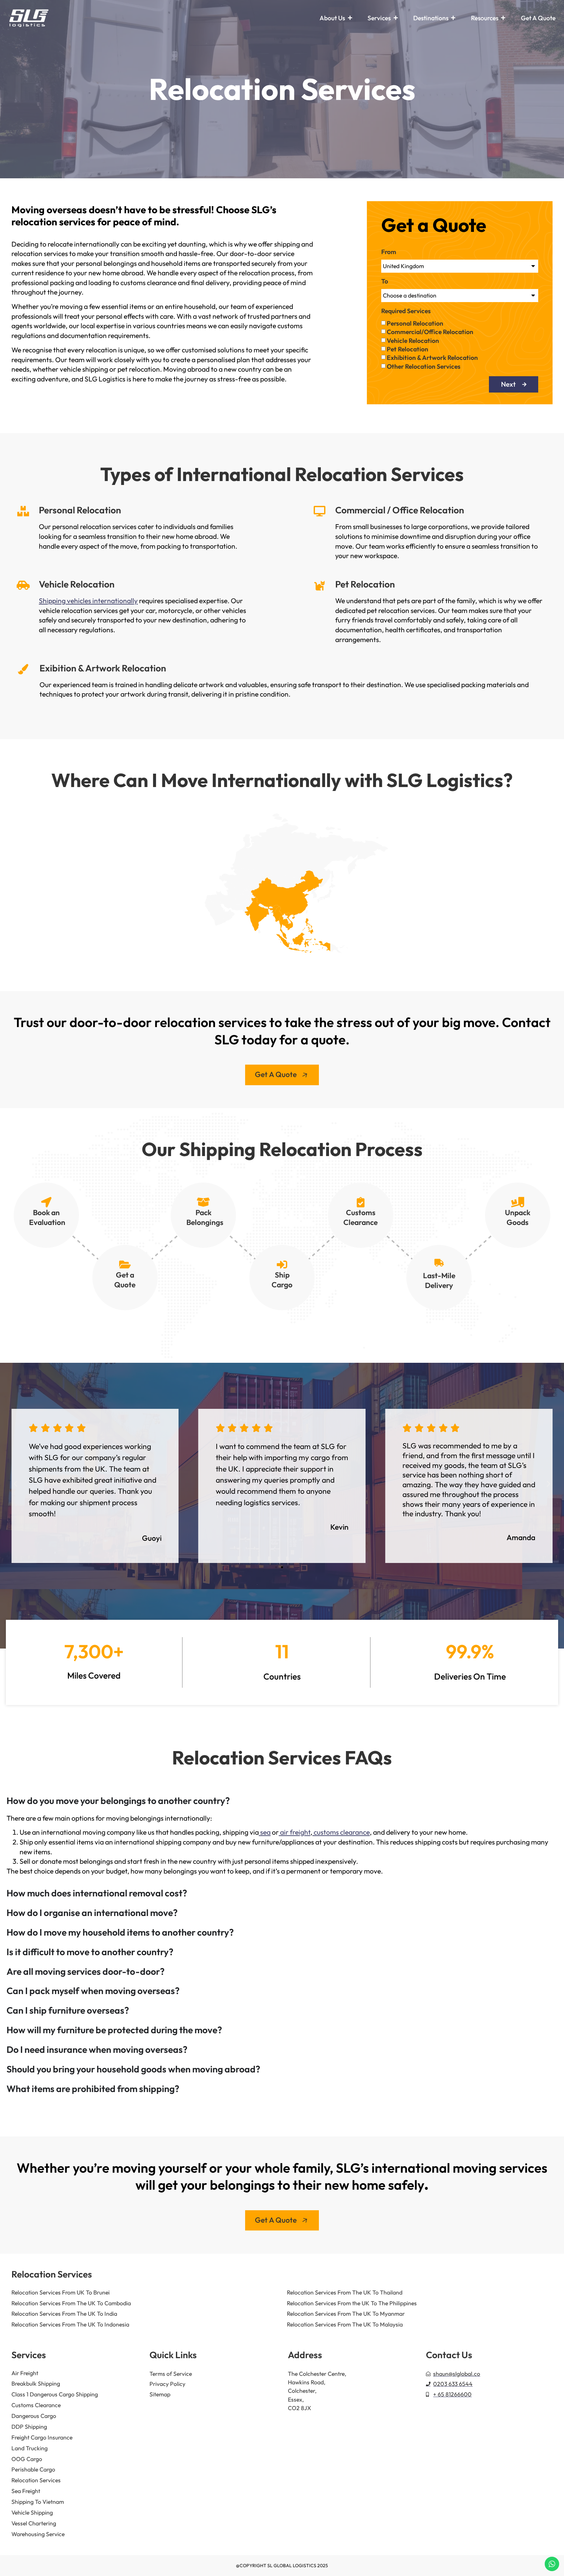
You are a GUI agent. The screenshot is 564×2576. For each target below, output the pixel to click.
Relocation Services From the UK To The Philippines (352, 2303)
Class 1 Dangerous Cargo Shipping (55, 2394)
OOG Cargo (27, 2459)
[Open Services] (395, 18)
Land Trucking (30, 2448)
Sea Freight (26, 2491)
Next (508, 384)
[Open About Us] (350, 18)
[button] (16, 1483)
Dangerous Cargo (34, 2416)
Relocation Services (36, 2480)
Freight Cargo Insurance (42, 2437)
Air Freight (25, 2373)
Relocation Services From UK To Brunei (61, 2292)
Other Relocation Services (424, 366)
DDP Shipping (29, 2427)
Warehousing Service (38, 2534)
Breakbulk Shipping (36, 2383)
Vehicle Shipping (32, 2512)
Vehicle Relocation (413, 341)
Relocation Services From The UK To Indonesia (70, 2324)
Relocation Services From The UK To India (64, 2314)
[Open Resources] (503, 18)
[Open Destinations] (453, 18)
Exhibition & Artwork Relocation (432, 358)
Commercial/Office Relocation (430, 332)
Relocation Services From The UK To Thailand (345, 2292)
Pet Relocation (407, 349)
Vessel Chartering (34, 2523)
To (385, 282)
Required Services (406, 311)
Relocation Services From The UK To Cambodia (71, 2303)
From (389, 252)
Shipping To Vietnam (38, 2502)
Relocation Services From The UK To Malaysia (345, 2324)
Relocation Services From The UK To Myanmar (346, 2314)
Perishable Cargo (33, 2469)
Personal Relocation (415, 323)
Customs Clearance (36, 2405)
